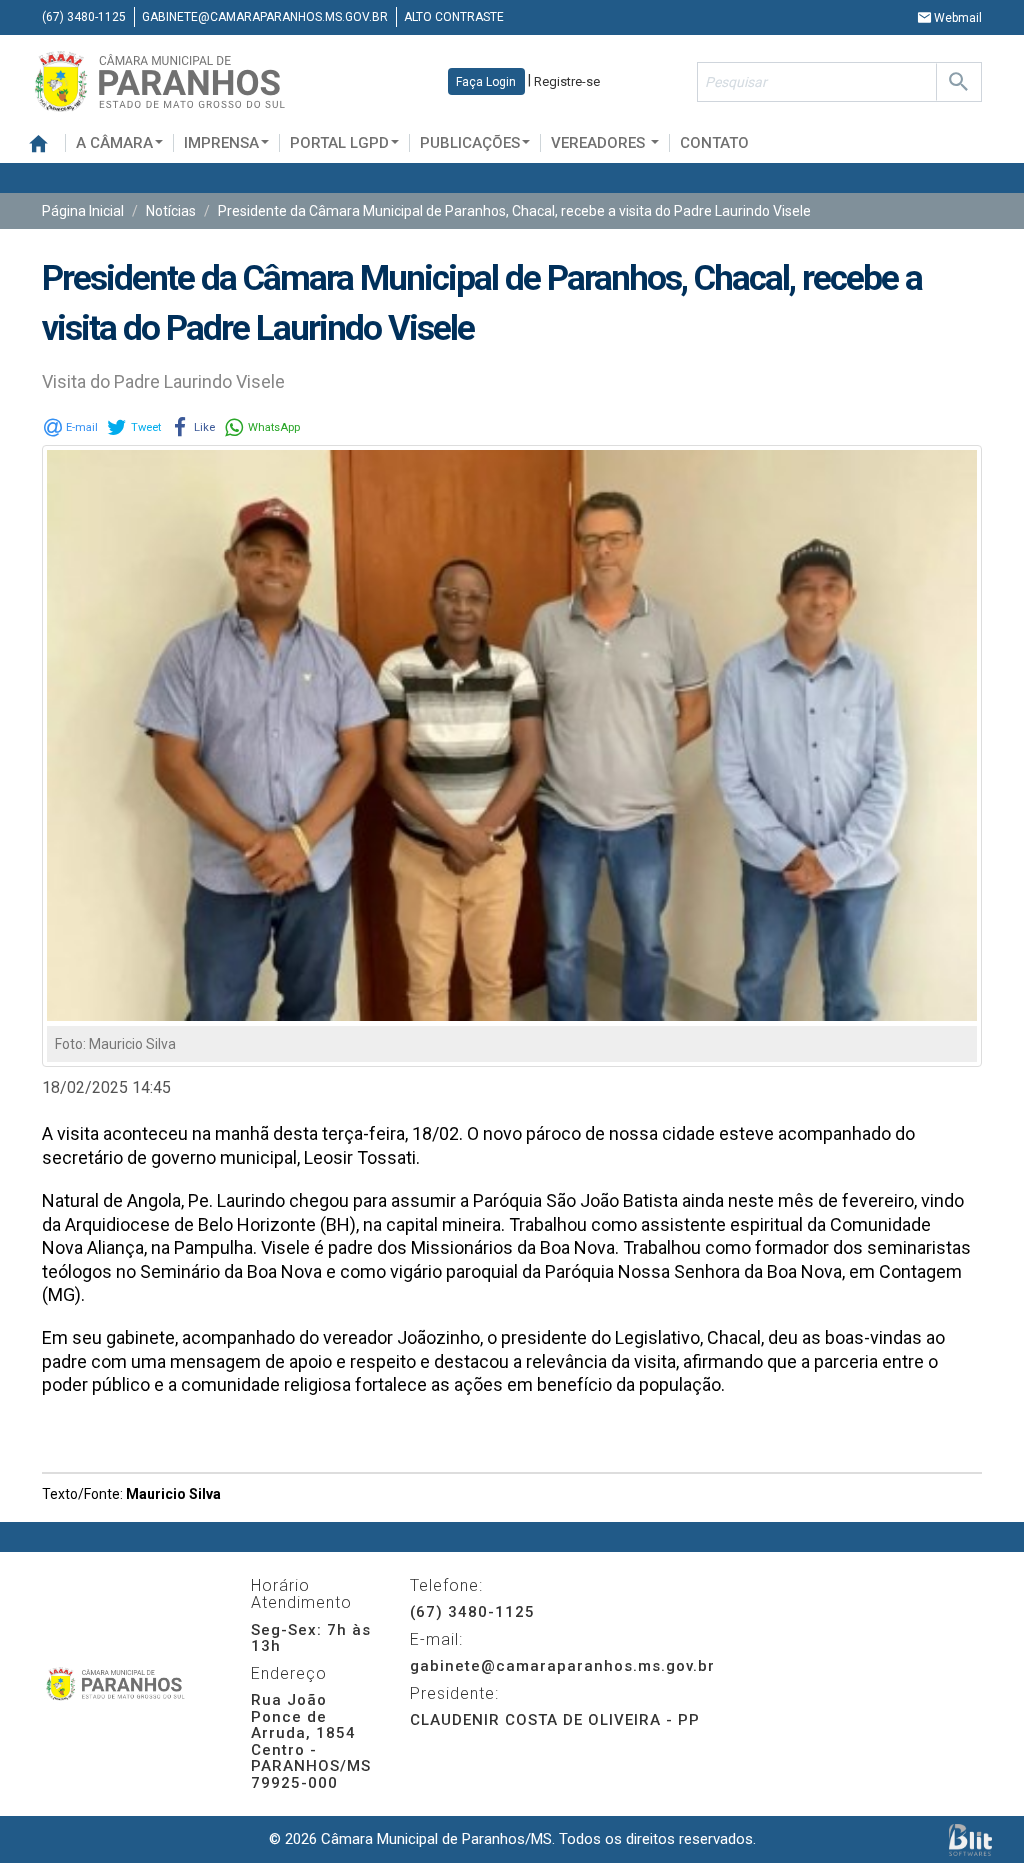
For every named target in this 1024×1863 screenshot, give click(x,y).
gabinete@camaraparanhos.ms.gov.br (265, 17)
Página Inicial (83, 211)
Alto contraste (454, 17)
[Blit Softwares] (970, 1839)
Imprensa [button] (221, 143)
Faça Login (486, 82)
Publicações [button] (470, 143)
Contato (714, 143)
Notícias (171, 211)
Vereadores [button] (600, 143)
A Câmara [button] (114, 143)
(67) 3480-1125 (84, 17)
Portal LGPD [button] (339, 143)
